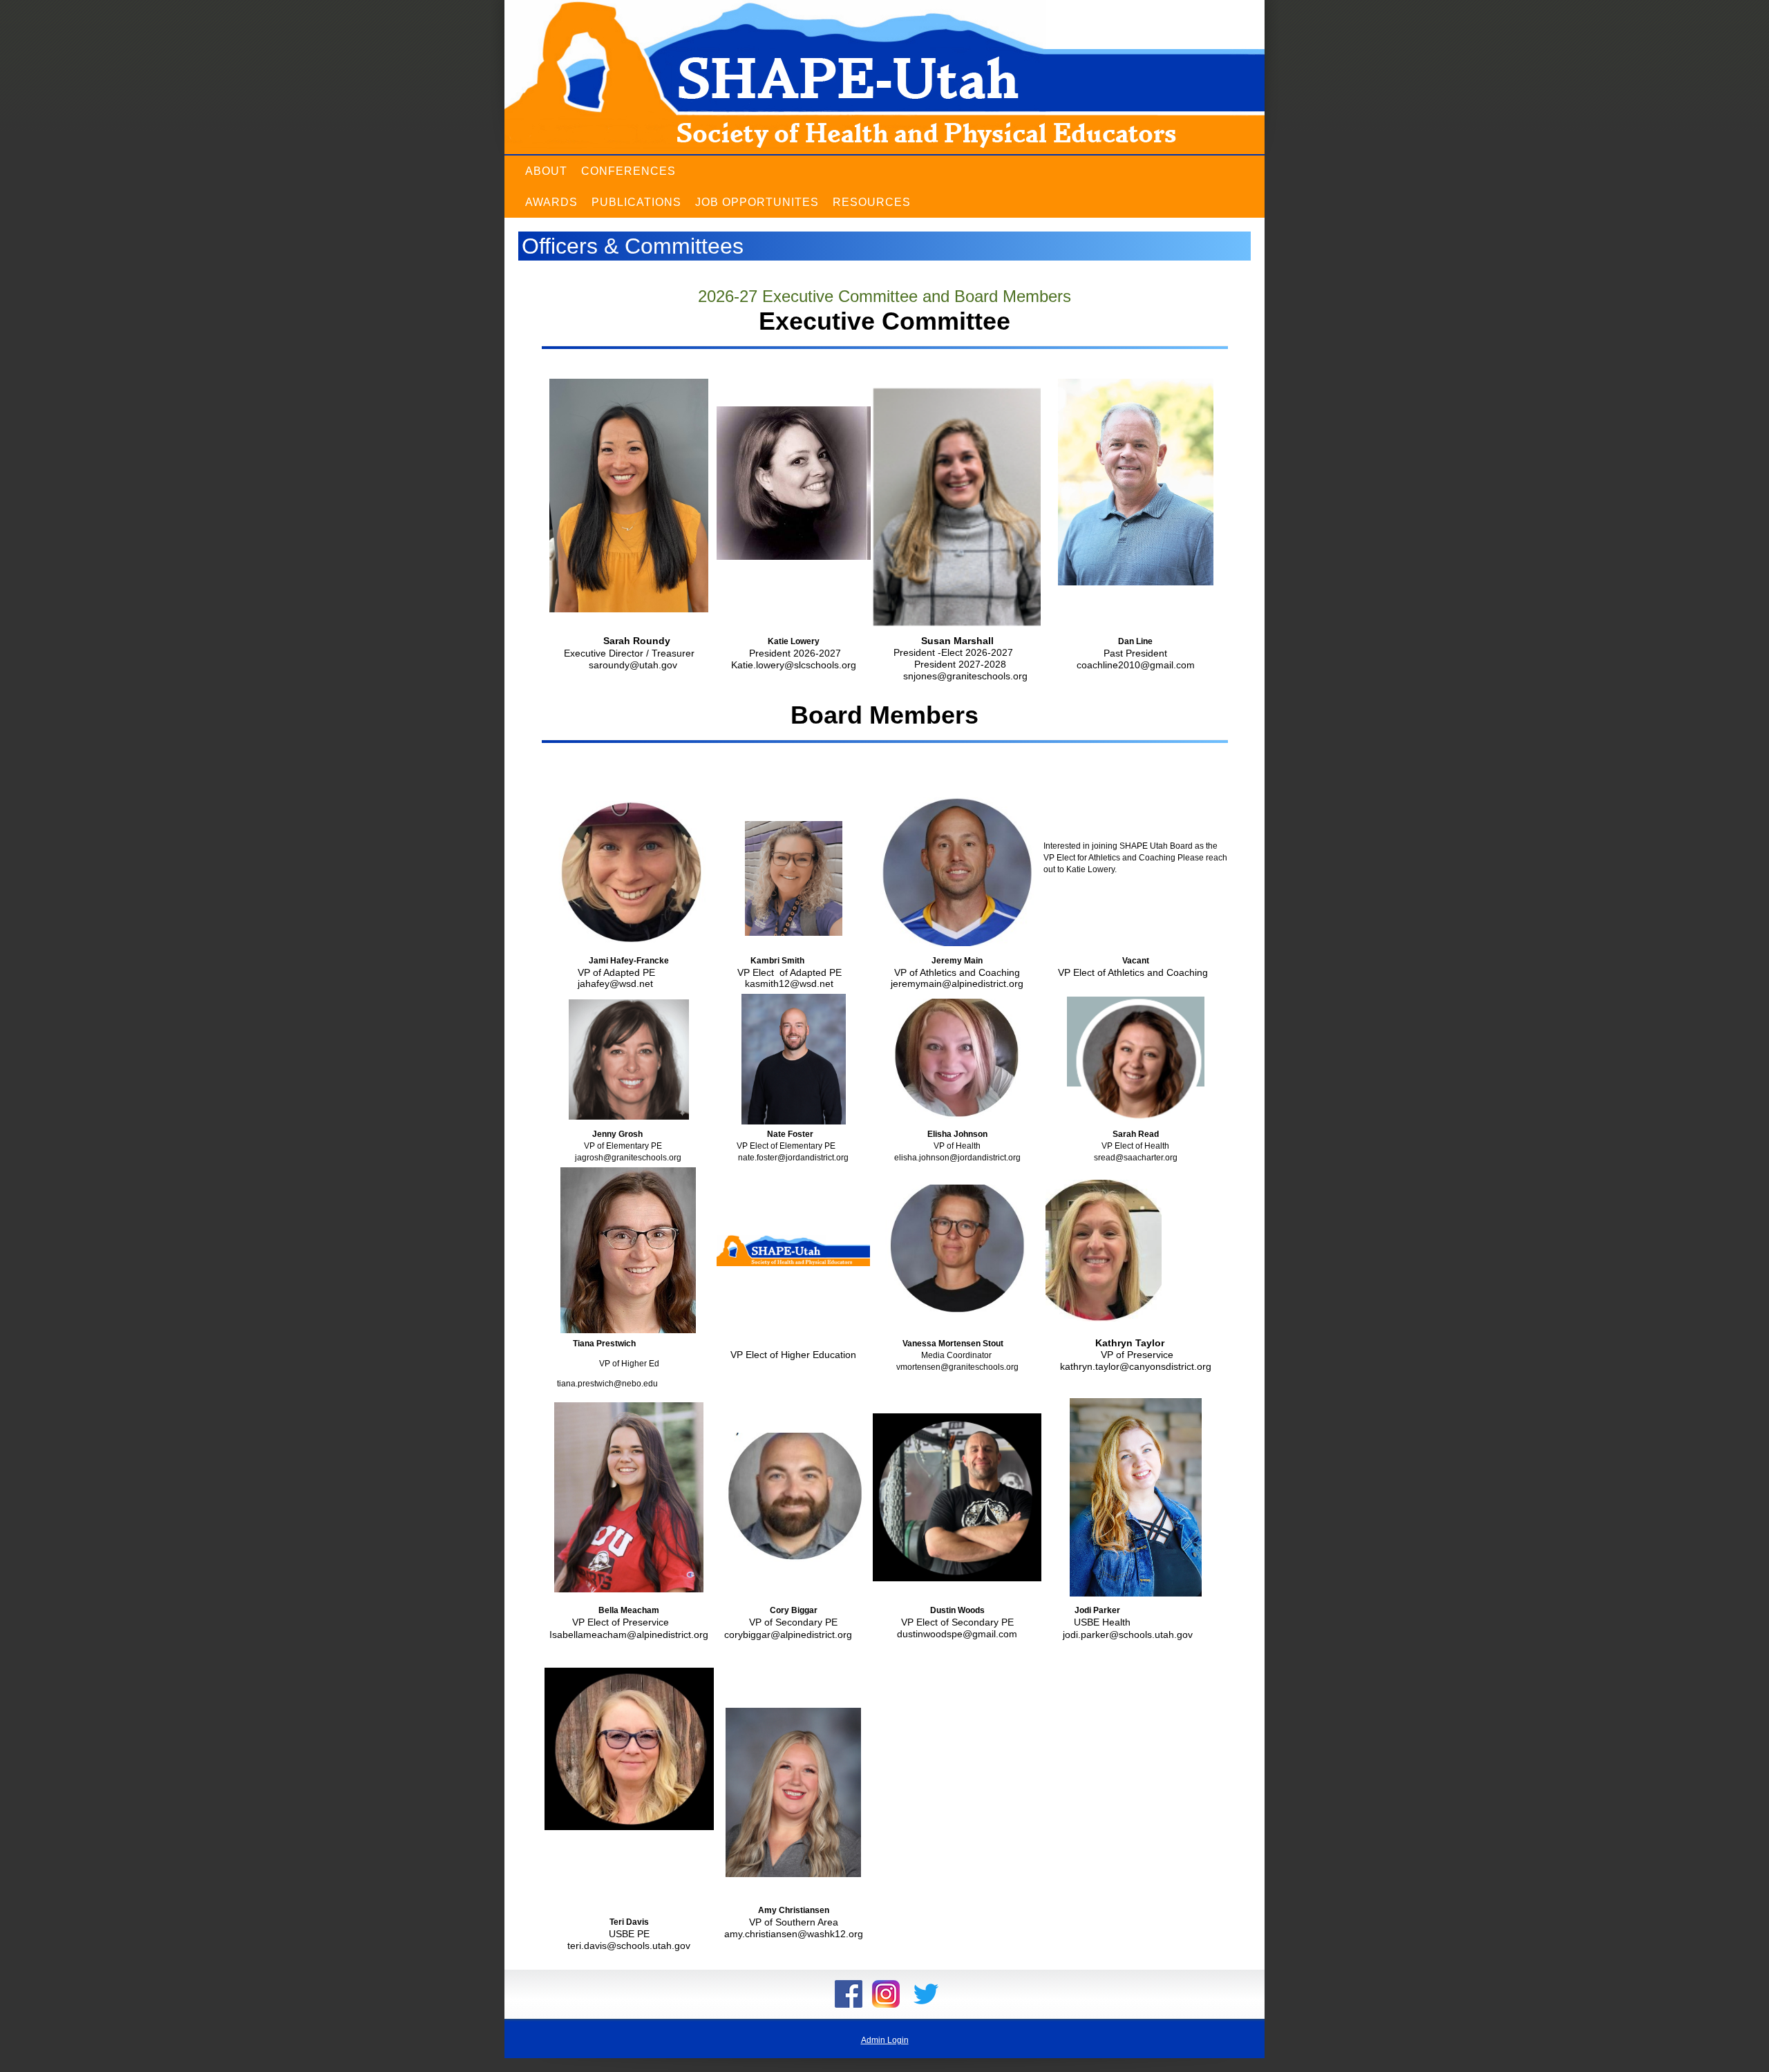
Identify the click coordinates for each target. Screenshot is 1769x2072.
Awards (551, 202)
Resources (872, 202)
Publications (636, 202)
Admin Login (885, 2040)
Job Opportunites (757, 202)
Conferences (628, 171)
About (546, 171)
